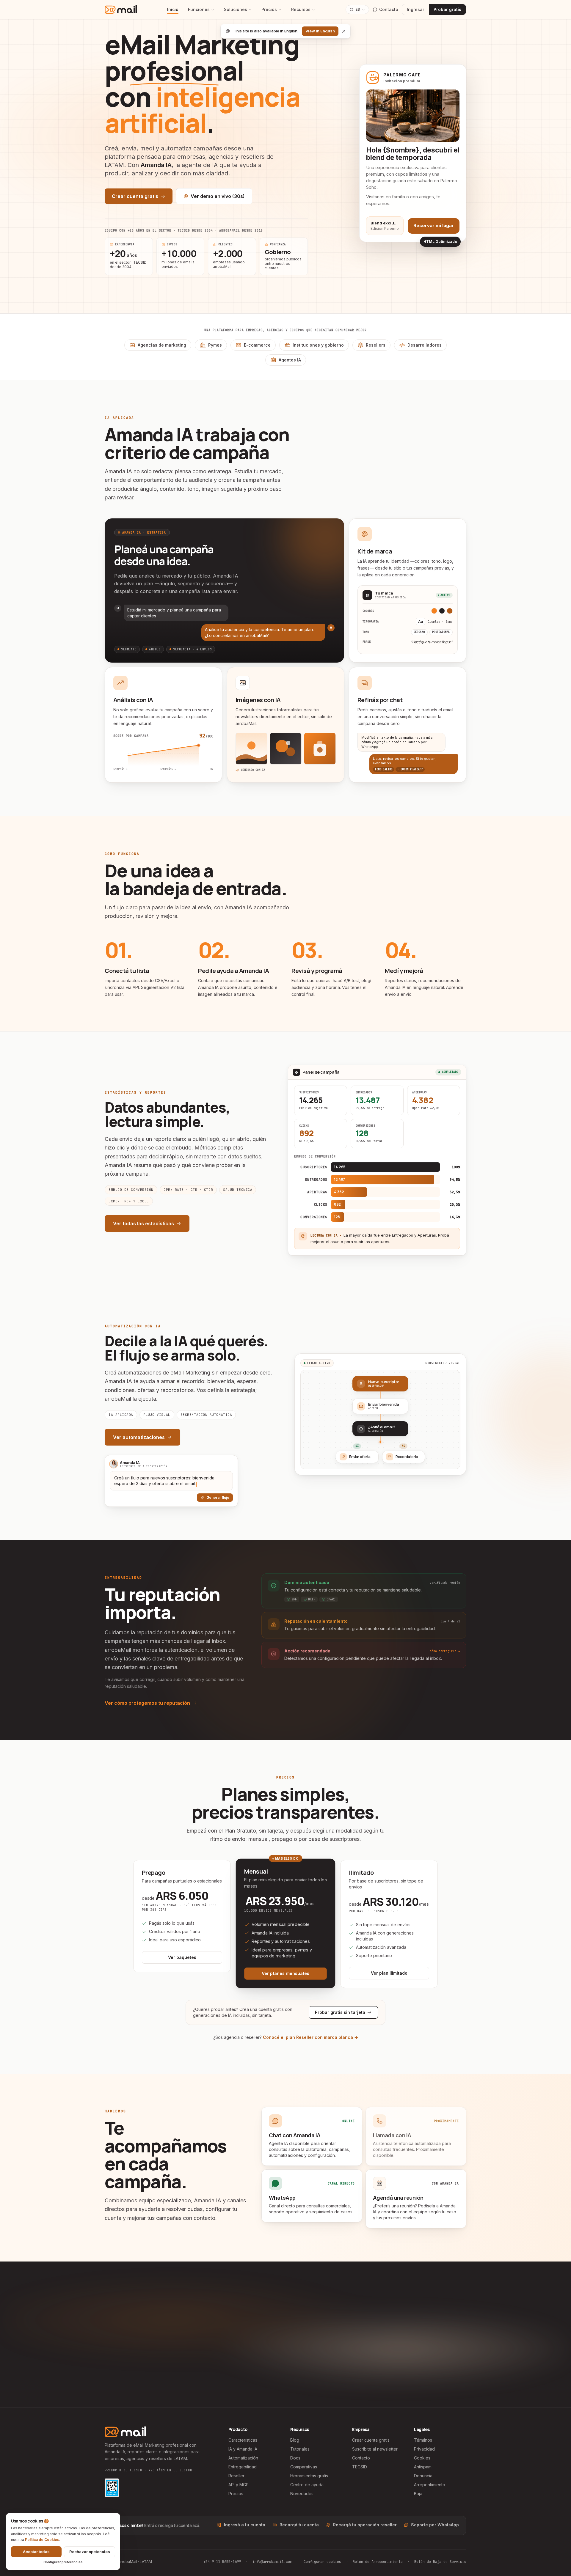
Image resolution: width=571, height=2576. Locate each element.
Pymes (215, 345)
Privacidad (424, 2449)
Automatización (243, 2458)
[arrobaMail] (121, 10)
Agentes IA (290, 360)
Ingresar (415, 9)
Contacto (361, 2458)
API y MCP (239, 2485)
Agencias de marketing (162, 345)
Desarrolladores (425, 345)
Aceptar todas (36, 2552)
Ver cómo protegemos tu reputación (147, 1703)
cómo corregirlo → (445, 1651)
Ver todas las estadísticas (143, 1223)
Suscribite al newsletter (375, 2449)
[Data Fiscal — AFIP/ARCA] (112, 2488)
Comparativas (304, 2467)
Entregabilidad (243, 2467)
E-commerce (257, 345)
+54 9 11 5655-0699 (222, 2562)
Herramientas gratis (309, 2476)
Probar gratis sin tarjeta (340, 2012)
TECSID (360, 2467)
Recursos (301, 9)
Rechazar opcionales (90, 2552)
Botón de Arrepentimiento (378, 2562)
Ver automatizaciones (139, 1437)
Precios (269, 9)
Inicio (173, 9)
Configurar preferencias (63, 2562)
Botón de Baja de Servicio (440, 2562)
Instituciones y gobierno (318, 345)
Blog (295, 2440)
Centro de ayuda (307, 2485)
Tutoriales (300, 2449)
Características (243, 2440)
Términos (423, 2440)
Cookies (422, 2458)
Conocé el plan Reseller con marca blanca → (310, 2037)
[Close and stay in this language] (344, 31)
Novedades (302, 2494)
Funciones (199, 9)
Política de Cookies (42, 2540)
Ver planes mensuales (285, 1973)
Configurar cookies (322, 2562)
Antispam (423, 2467)
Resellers (376, 345)
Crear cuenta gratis (135, 196)
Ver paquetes (182, 1957)
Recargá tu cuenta (299, 2525)
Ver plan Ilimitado (389, 1973)
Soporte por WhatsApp (435, 2525)
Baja (418, 2494)
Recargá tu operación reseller (365, 2525)
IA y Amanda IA (243, 2449)
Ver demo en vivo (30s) (218, 196)
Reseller (236, 2476)
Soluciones (236, 9)
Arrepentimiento (430, 2485)
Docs (295, 2458)
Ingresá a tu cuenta (245, 2525)
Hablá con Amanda (326, 2375)
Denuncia (423, 2476)
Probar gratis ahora (246, 2375)
